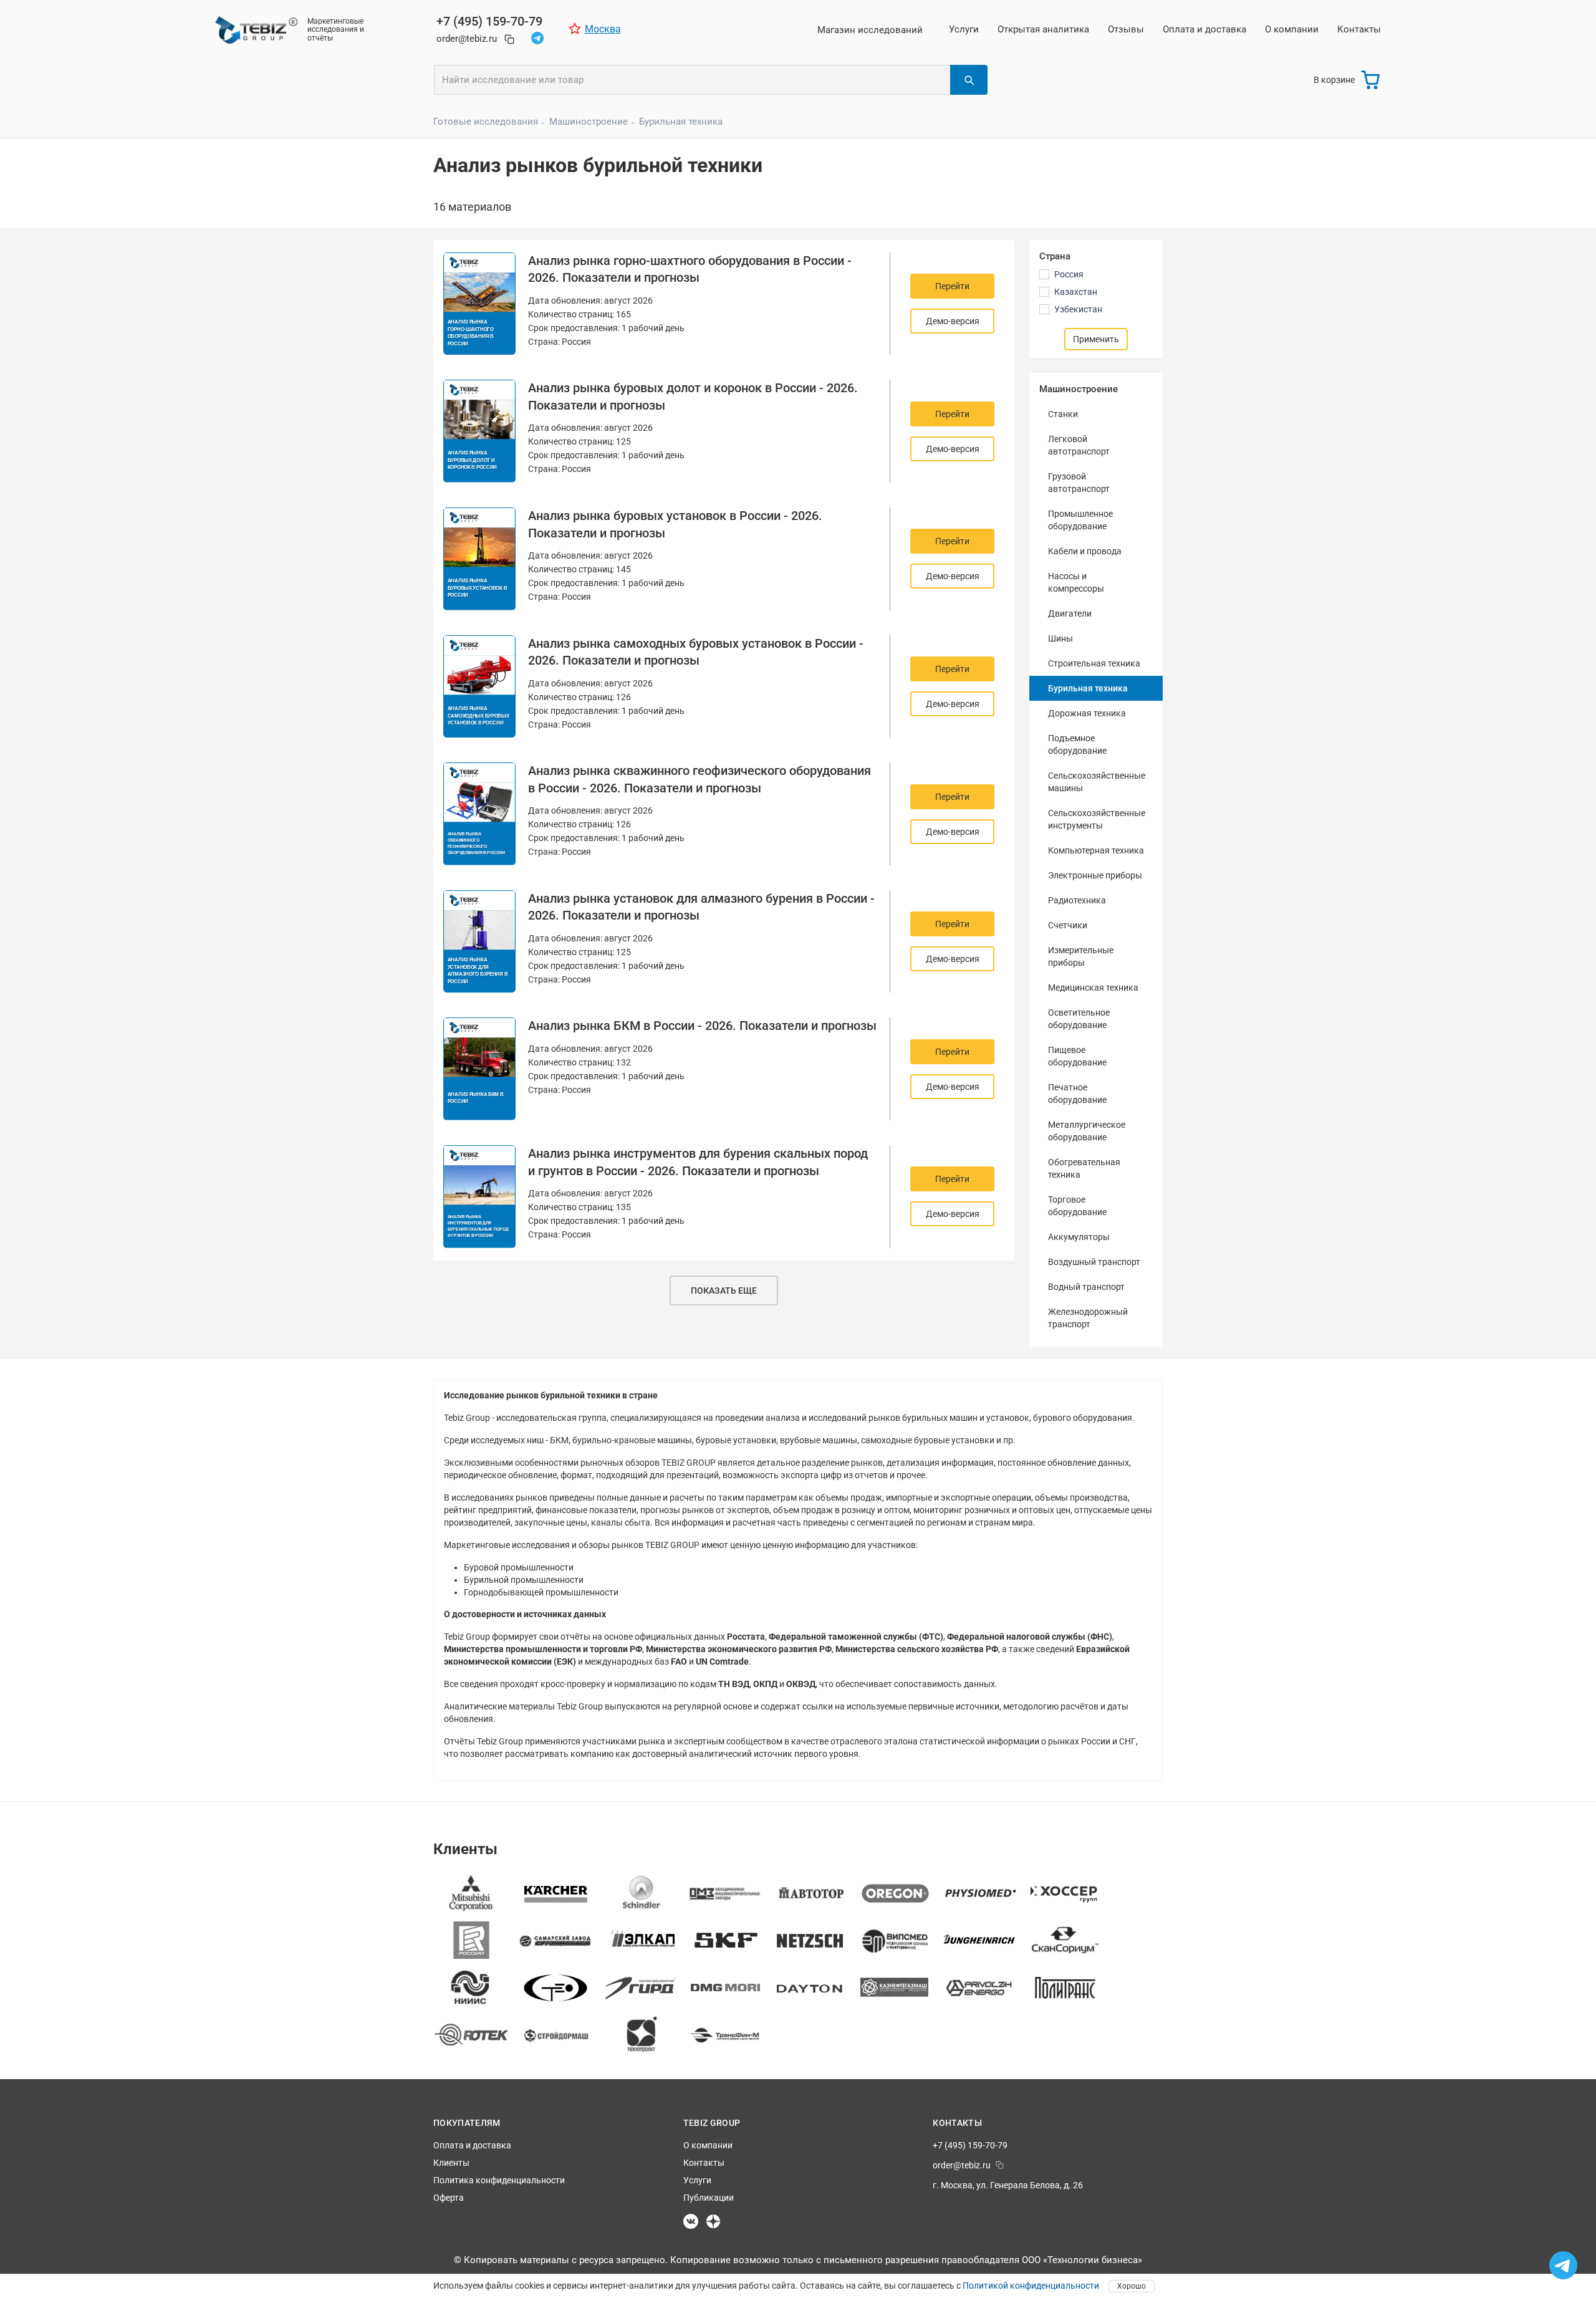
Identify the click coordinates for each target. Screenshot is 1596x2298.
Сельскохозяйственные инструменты (1097, 819)
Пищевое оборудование (1077, 1056)
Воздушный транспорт (1094, 1262)
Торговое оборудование (1077, 1206)
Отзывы (1126, 29)
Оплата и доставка (1204, 29)
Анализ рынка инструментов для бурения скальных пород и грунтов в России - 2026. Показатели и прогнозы (698, 1162)
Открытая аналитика (1043, 29)
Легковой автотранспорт (1079, 445)
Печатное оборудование (1077, 1094)
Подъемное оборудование (1077, 744)
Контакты (1359, 29)
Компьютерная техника (1096, 850)
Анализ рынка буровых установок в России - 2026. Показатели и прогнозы (675, 524)
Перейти (952, 286)
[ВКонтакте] (691, 2221)
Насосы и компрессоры (1076, 582)
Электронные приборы (1095, 875)
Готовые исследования (486, 122)
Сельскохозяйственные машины (1097, 782)
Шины (1060, 638)
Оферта (449, 2198)
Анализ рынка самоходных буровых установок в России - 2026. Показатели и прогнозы (696, 652)
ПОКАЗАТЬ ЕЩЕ (724, 1291)
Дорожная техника (1087, 713)
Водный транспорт (1086, 1287)
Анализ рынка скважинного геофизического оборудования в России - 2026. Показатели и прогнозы (699, 779)
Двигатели (1070, 613)
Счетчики (1068, 925)
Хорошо (1132, 2286)
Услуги (964, 29)
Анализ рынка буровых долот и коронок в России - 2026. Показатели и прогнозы (693, 397)
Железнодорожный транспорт (1088, 1318)
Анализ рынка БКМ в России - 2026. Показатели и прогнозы (702, 1026)
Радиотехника (1077, 900)
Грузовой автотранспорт (1079, 483)
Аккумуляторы (1079, 1237)
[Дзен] (713, 2221)
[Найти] (969, 80)
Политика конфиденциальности (499, 2180)
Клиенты (451, 2163)
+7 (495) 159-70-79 (489, 21)
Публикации (709, 2198)
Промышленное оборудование (1080, 520)
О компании (1292, 29)
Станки (1063, 414)
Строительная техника (1094, 663)
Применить (1096, 339)
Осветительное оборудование (1079, 1019)
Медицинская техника (1093, 988)
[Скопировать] (509, 39)
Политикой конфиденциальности (1031, 2286)
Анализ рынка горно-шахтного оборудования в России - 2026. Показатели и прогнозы (690, 269)
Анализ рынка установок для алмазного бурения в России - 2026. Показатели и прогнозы (701, 907)
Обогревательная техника (1084, 1168)
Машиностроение (589, 122)
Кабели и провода (1085, 551)
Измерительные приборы (1081, 956)
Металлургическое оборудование (1087, 1131)
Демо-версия (953, 321)
